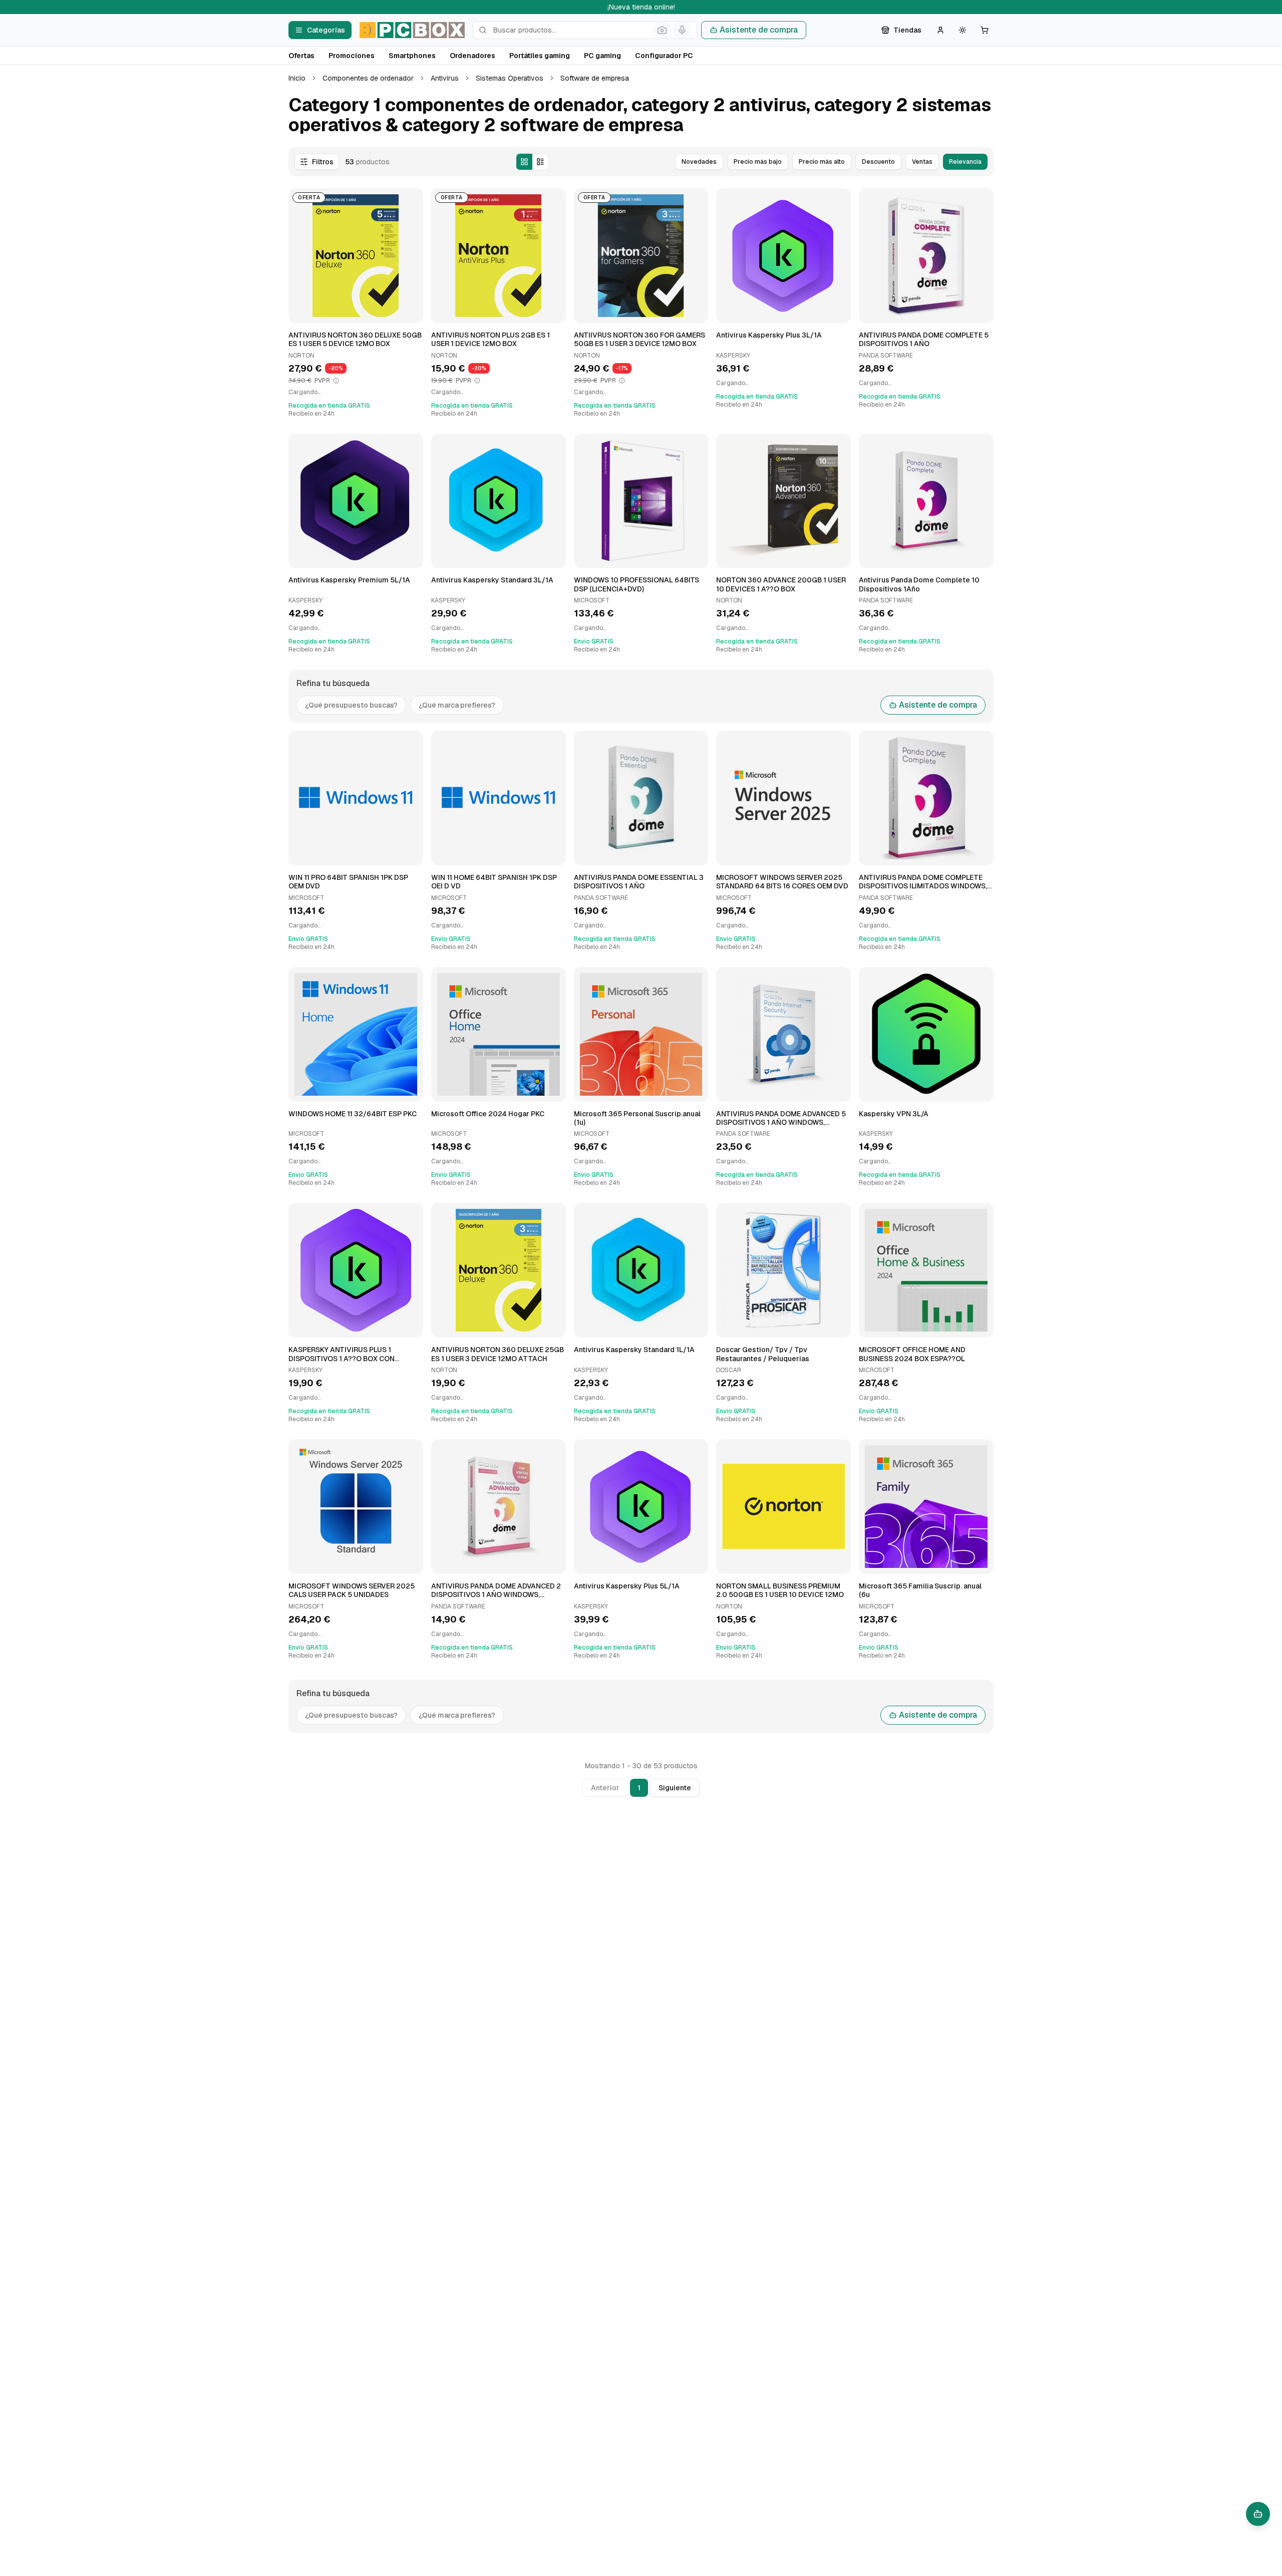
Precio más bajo (758, 162)
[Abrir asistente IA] (1258, 2514)
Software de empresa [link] (595, 78)
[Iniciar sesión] (940, 30)
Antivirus (445, 78)
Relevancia (965, 162)
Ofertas (301, 56)
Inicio (297, 78)
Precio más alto (822, 162)
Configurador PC (664, 56)
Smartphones (412, 56)
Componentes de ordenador (368, 78)
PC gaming (602, 56)
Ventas (922, 162)
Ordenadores (472, 56)
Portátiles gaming (540, 56)
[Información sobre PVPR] (336, 381)
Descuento (878, 162)
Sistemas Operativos (510, 78)
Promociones (352, 56)
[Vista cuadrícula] (524, 162)
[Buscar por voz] (682, 30)
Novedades (699, 162)
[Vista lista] (540, 162)
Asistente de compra (759, 30)
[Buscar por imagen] (662, 30)
